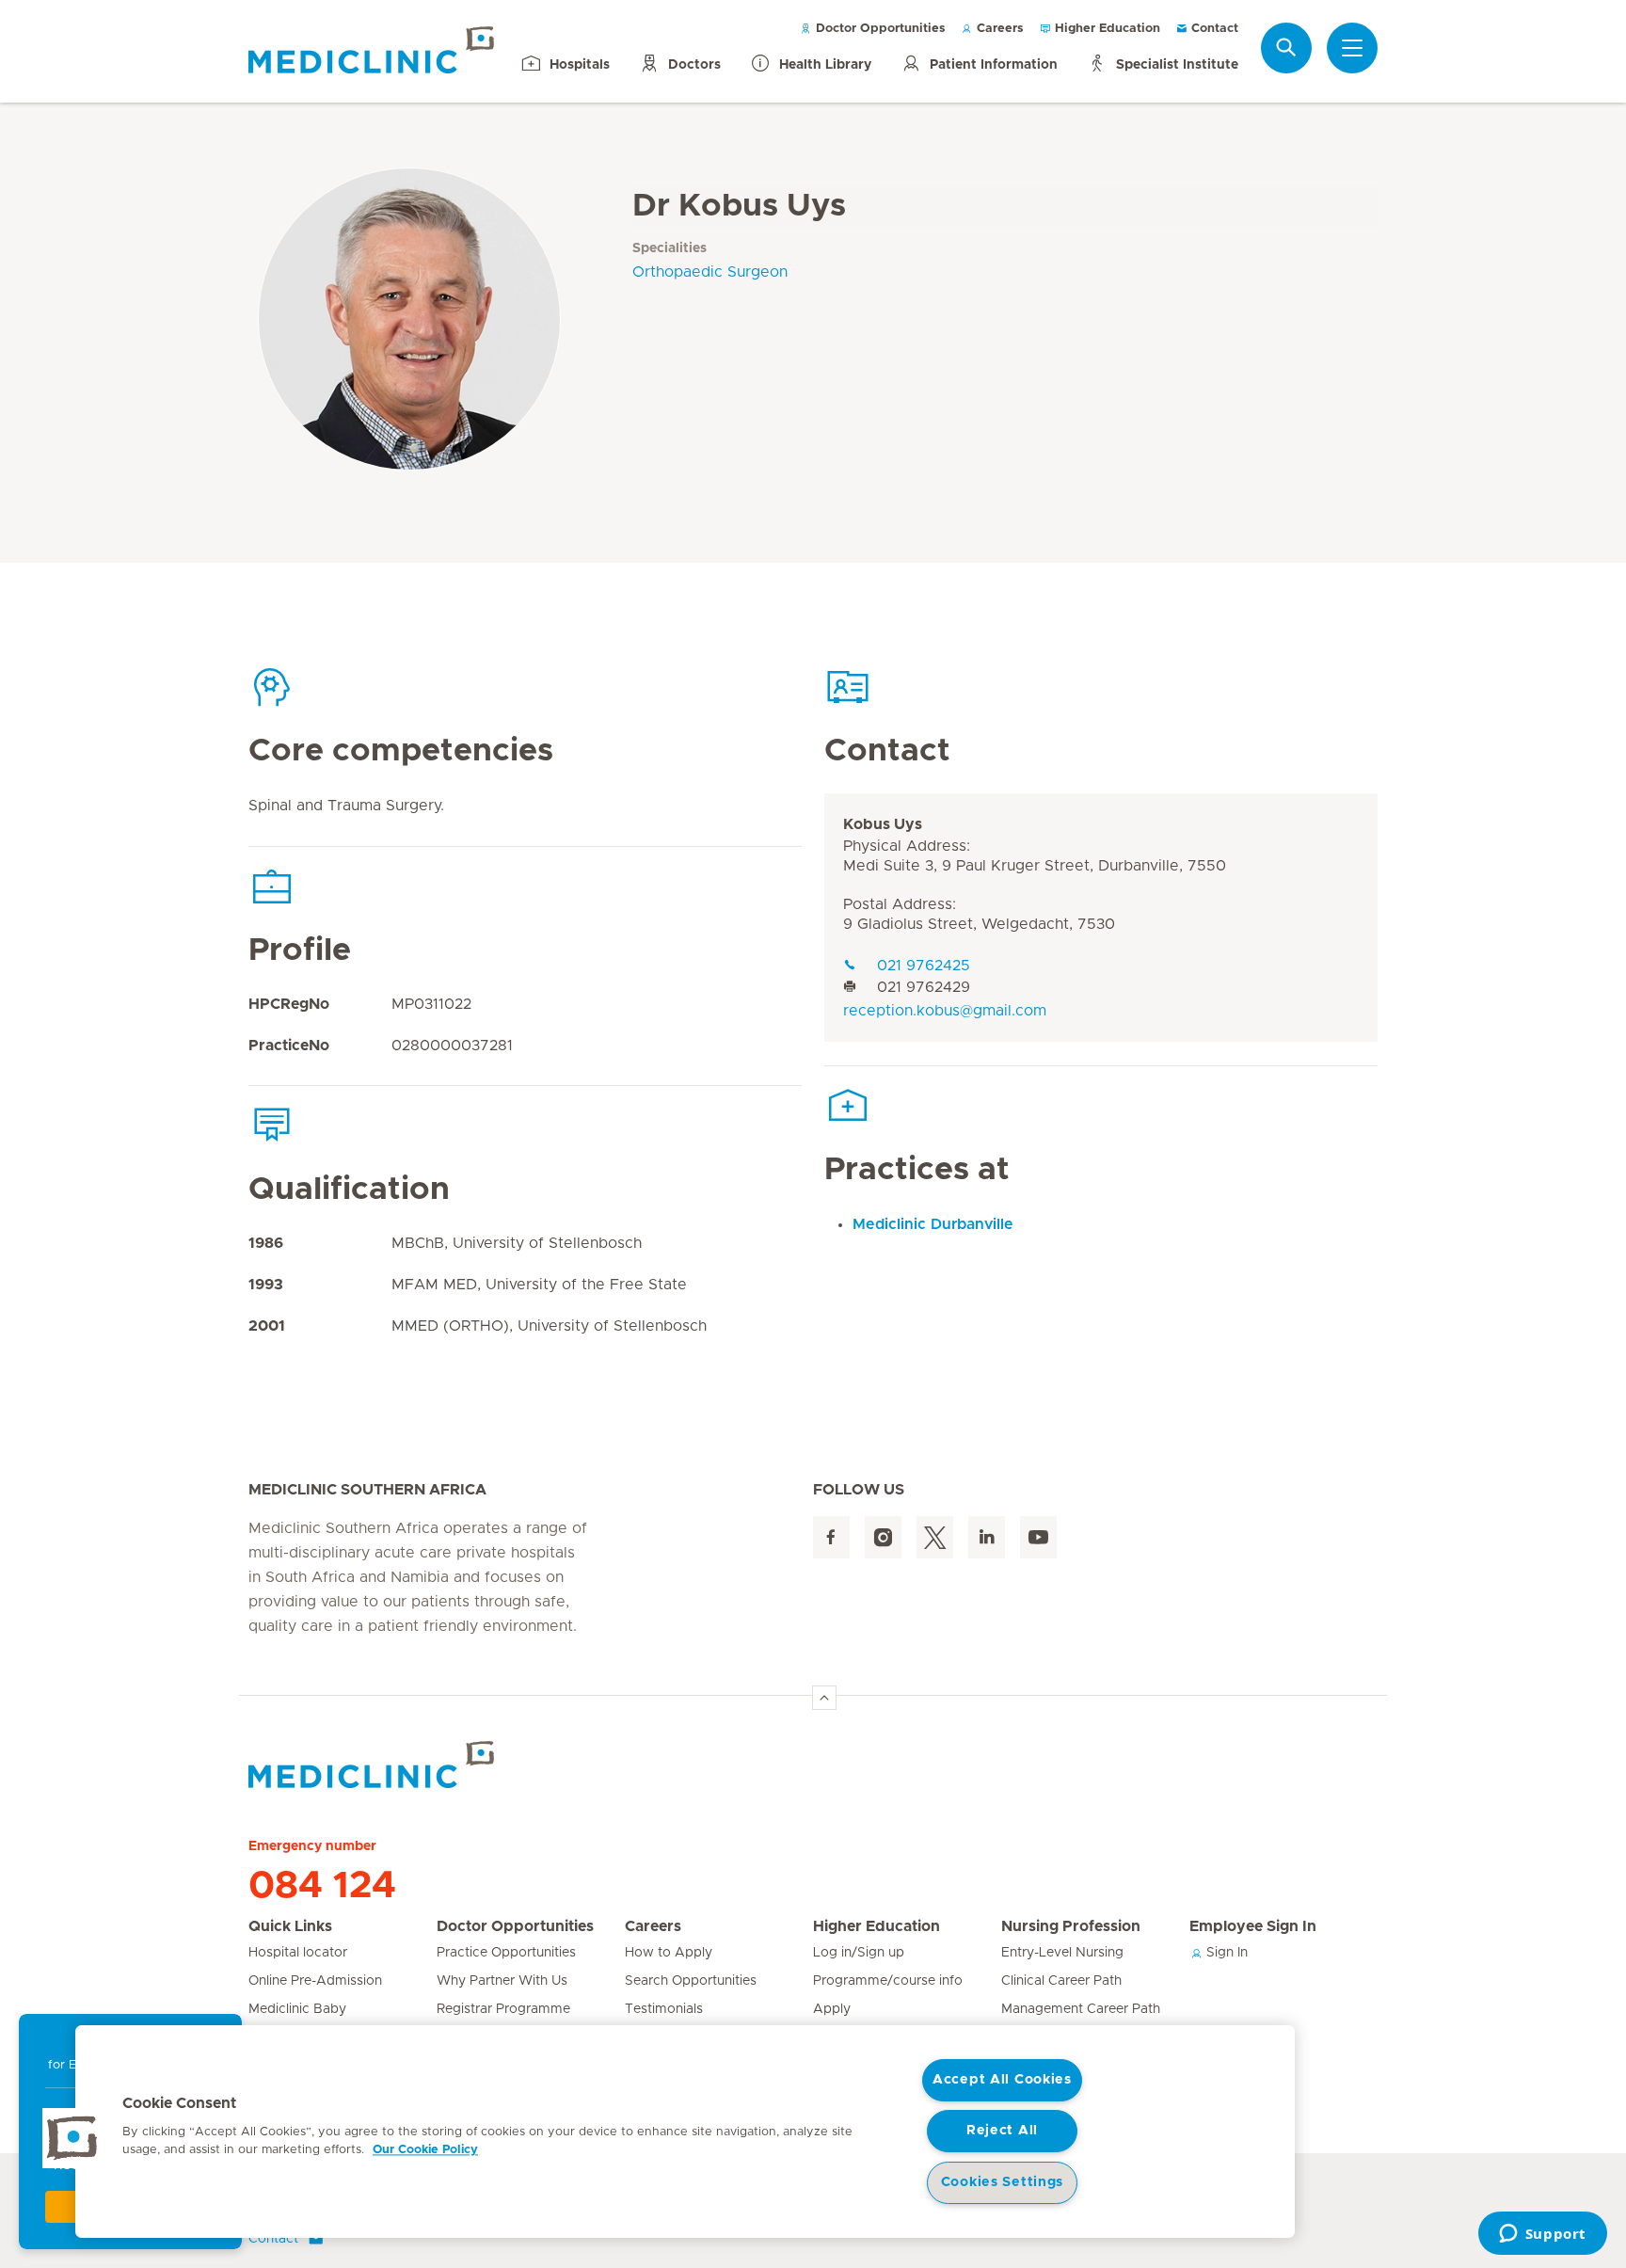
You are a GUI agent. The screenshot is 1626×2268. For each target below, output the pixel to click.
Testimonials (664, 2009)
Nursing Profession (1071, 1926)
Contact (1213, 29)
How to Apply (669, 1953)
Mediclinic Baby (297, 2009)
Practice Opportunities (506, 1953)
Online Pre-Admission (315, 1981)
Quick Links (290, 1926)
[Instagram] (883, 1537)
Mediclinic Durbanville (933, 1224)
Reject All (1002, 2131)
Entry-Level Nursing (1062, 1953)
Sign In (1225, 1953)
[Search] (1286, 48)
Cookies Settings (1003, 2182)
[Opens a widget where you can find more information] (1542, 2235)
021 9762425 (924, 966)
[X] (935, 1537)
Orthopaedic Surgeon (710, 272)
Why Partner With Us (502, 1981)
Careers (998, 29)
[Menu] (1352, 48)
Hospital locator (298, 1953)
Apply (832, 2009)
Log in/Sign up (859, 1953)
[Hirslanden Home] (413, 1765)
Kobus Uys (883, 824)
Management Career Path (1081, 2009)
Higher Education (1106, 29)
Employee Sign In (1253, 1926)
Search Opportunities (691, 1981)
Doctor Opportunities (879, 29)
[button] (72, 2138)
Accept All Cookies (1002, 2080)
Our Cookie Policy (425, 2150)
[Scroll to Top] (824, 1698)
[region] (685, 2132)
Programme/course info (888, 1981)
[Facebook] (831, 1537)
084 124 (322, 1886)
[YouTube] (1038, 1537)
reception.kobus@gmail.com (945, 1011)
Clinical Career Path (1061, 1981)
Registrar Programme (503, 2009)
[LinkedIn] (987, 1537)
